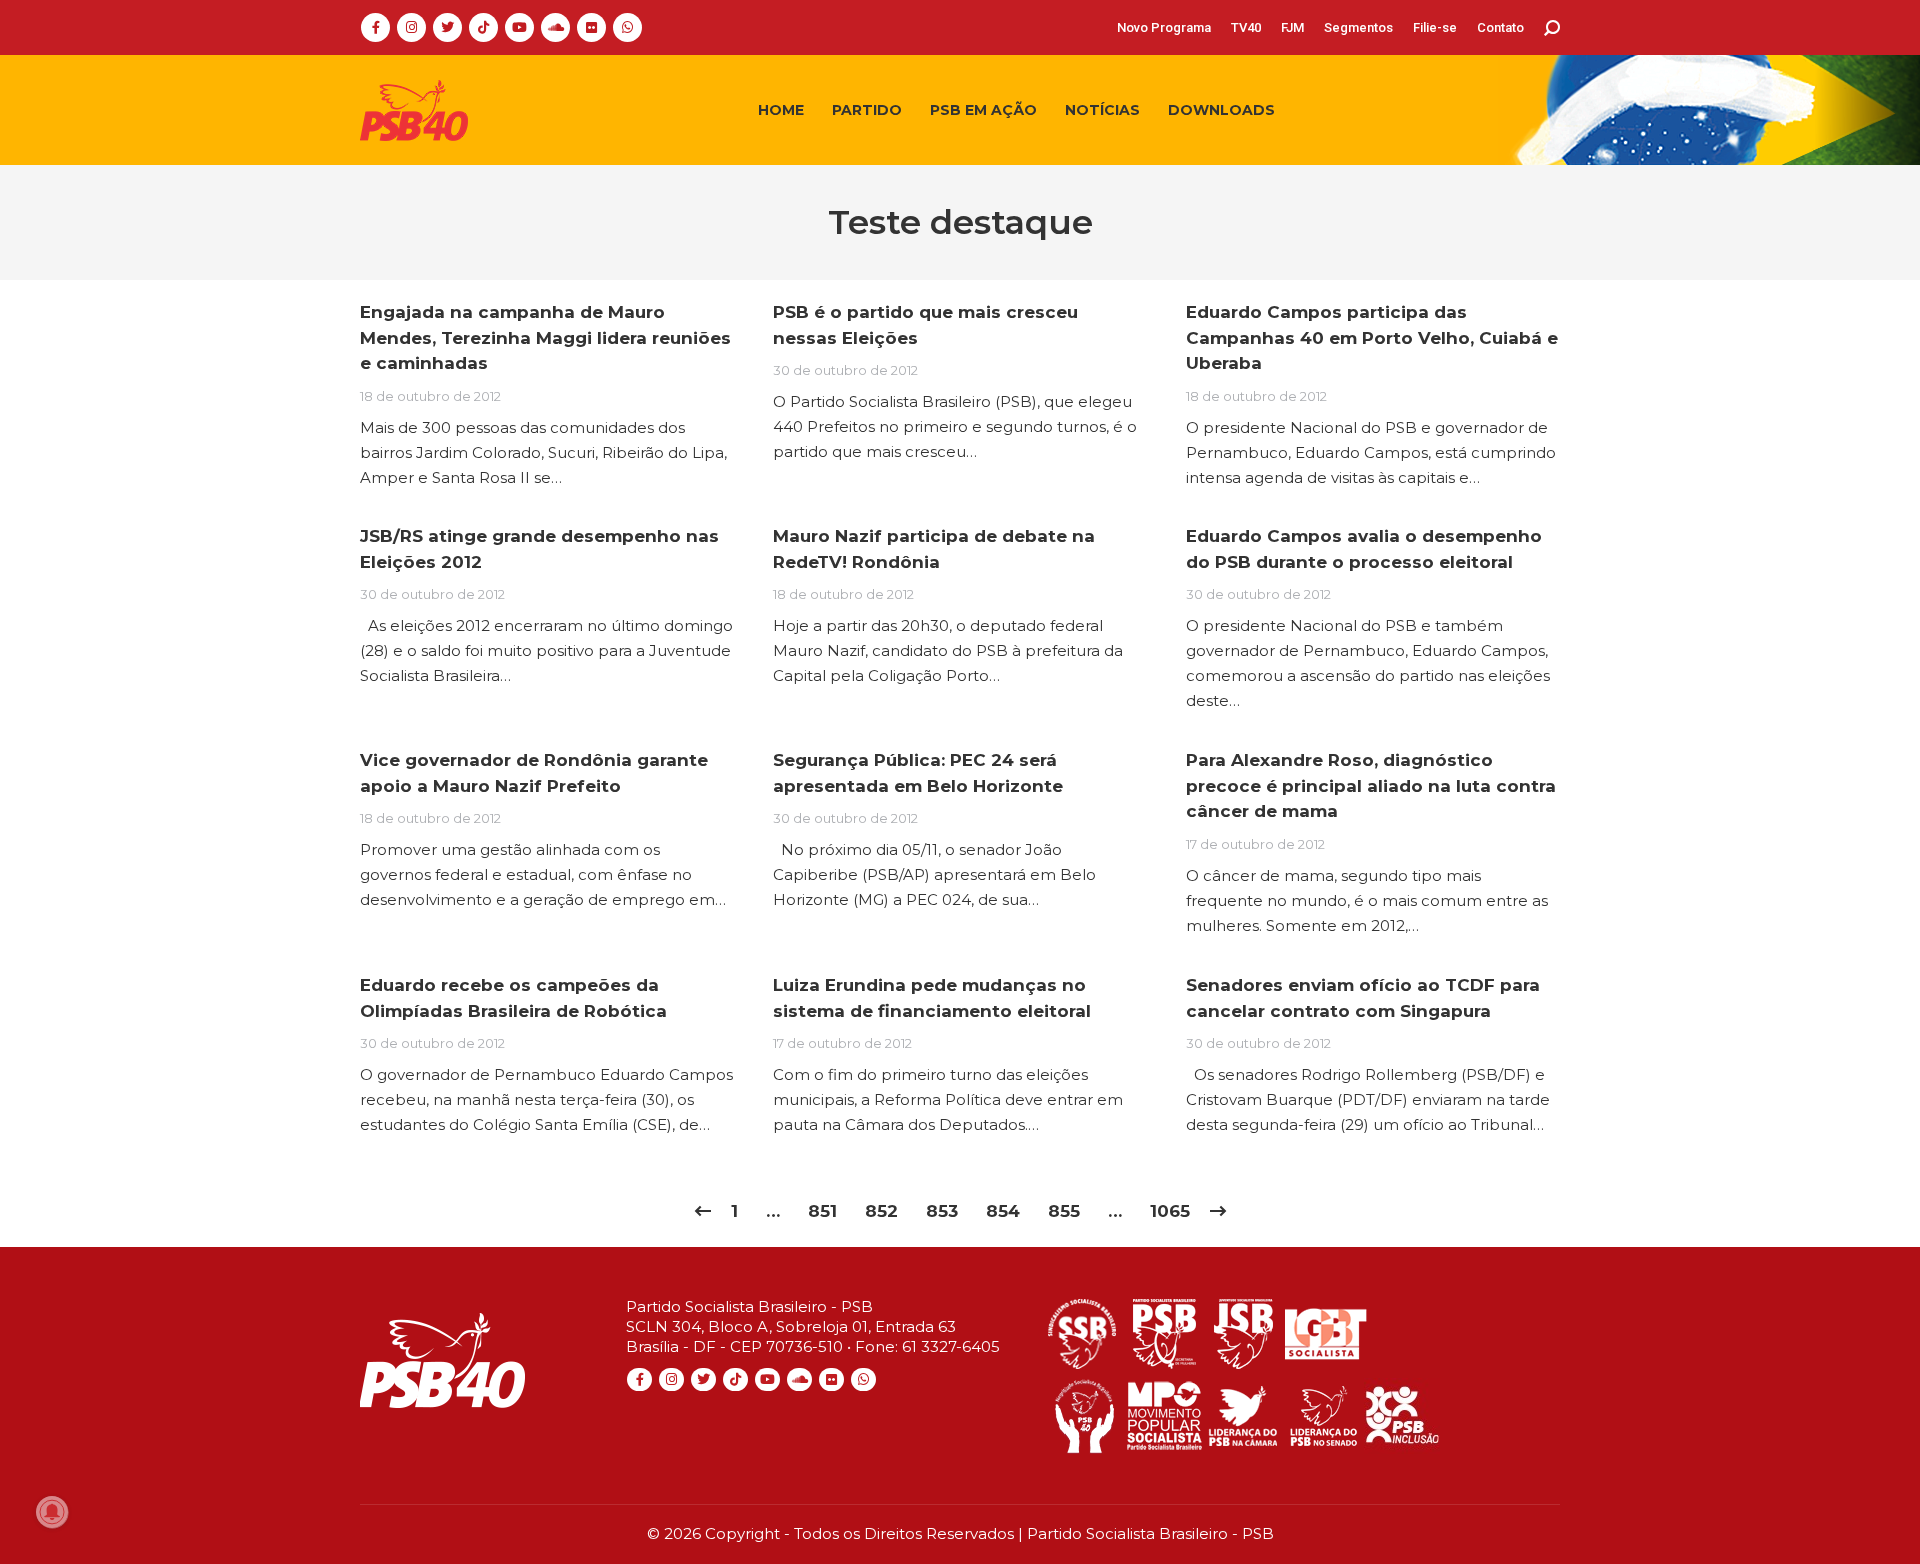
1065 (1170, 1211)
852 (881, 1211)
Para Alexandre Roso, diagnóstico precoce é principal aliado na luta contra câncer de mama (1371, 785)
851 (822, 1211)
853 (942, 1211)
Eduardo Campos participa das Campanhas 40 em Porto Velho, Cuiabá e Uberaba (1372, 337)
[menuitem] (1164, 27)
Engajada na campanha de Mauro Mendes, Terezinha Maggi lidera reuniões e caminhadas (545, 337)
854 (1003, 1211)
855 (1064, 1211)
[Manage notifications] (52, 1512)
